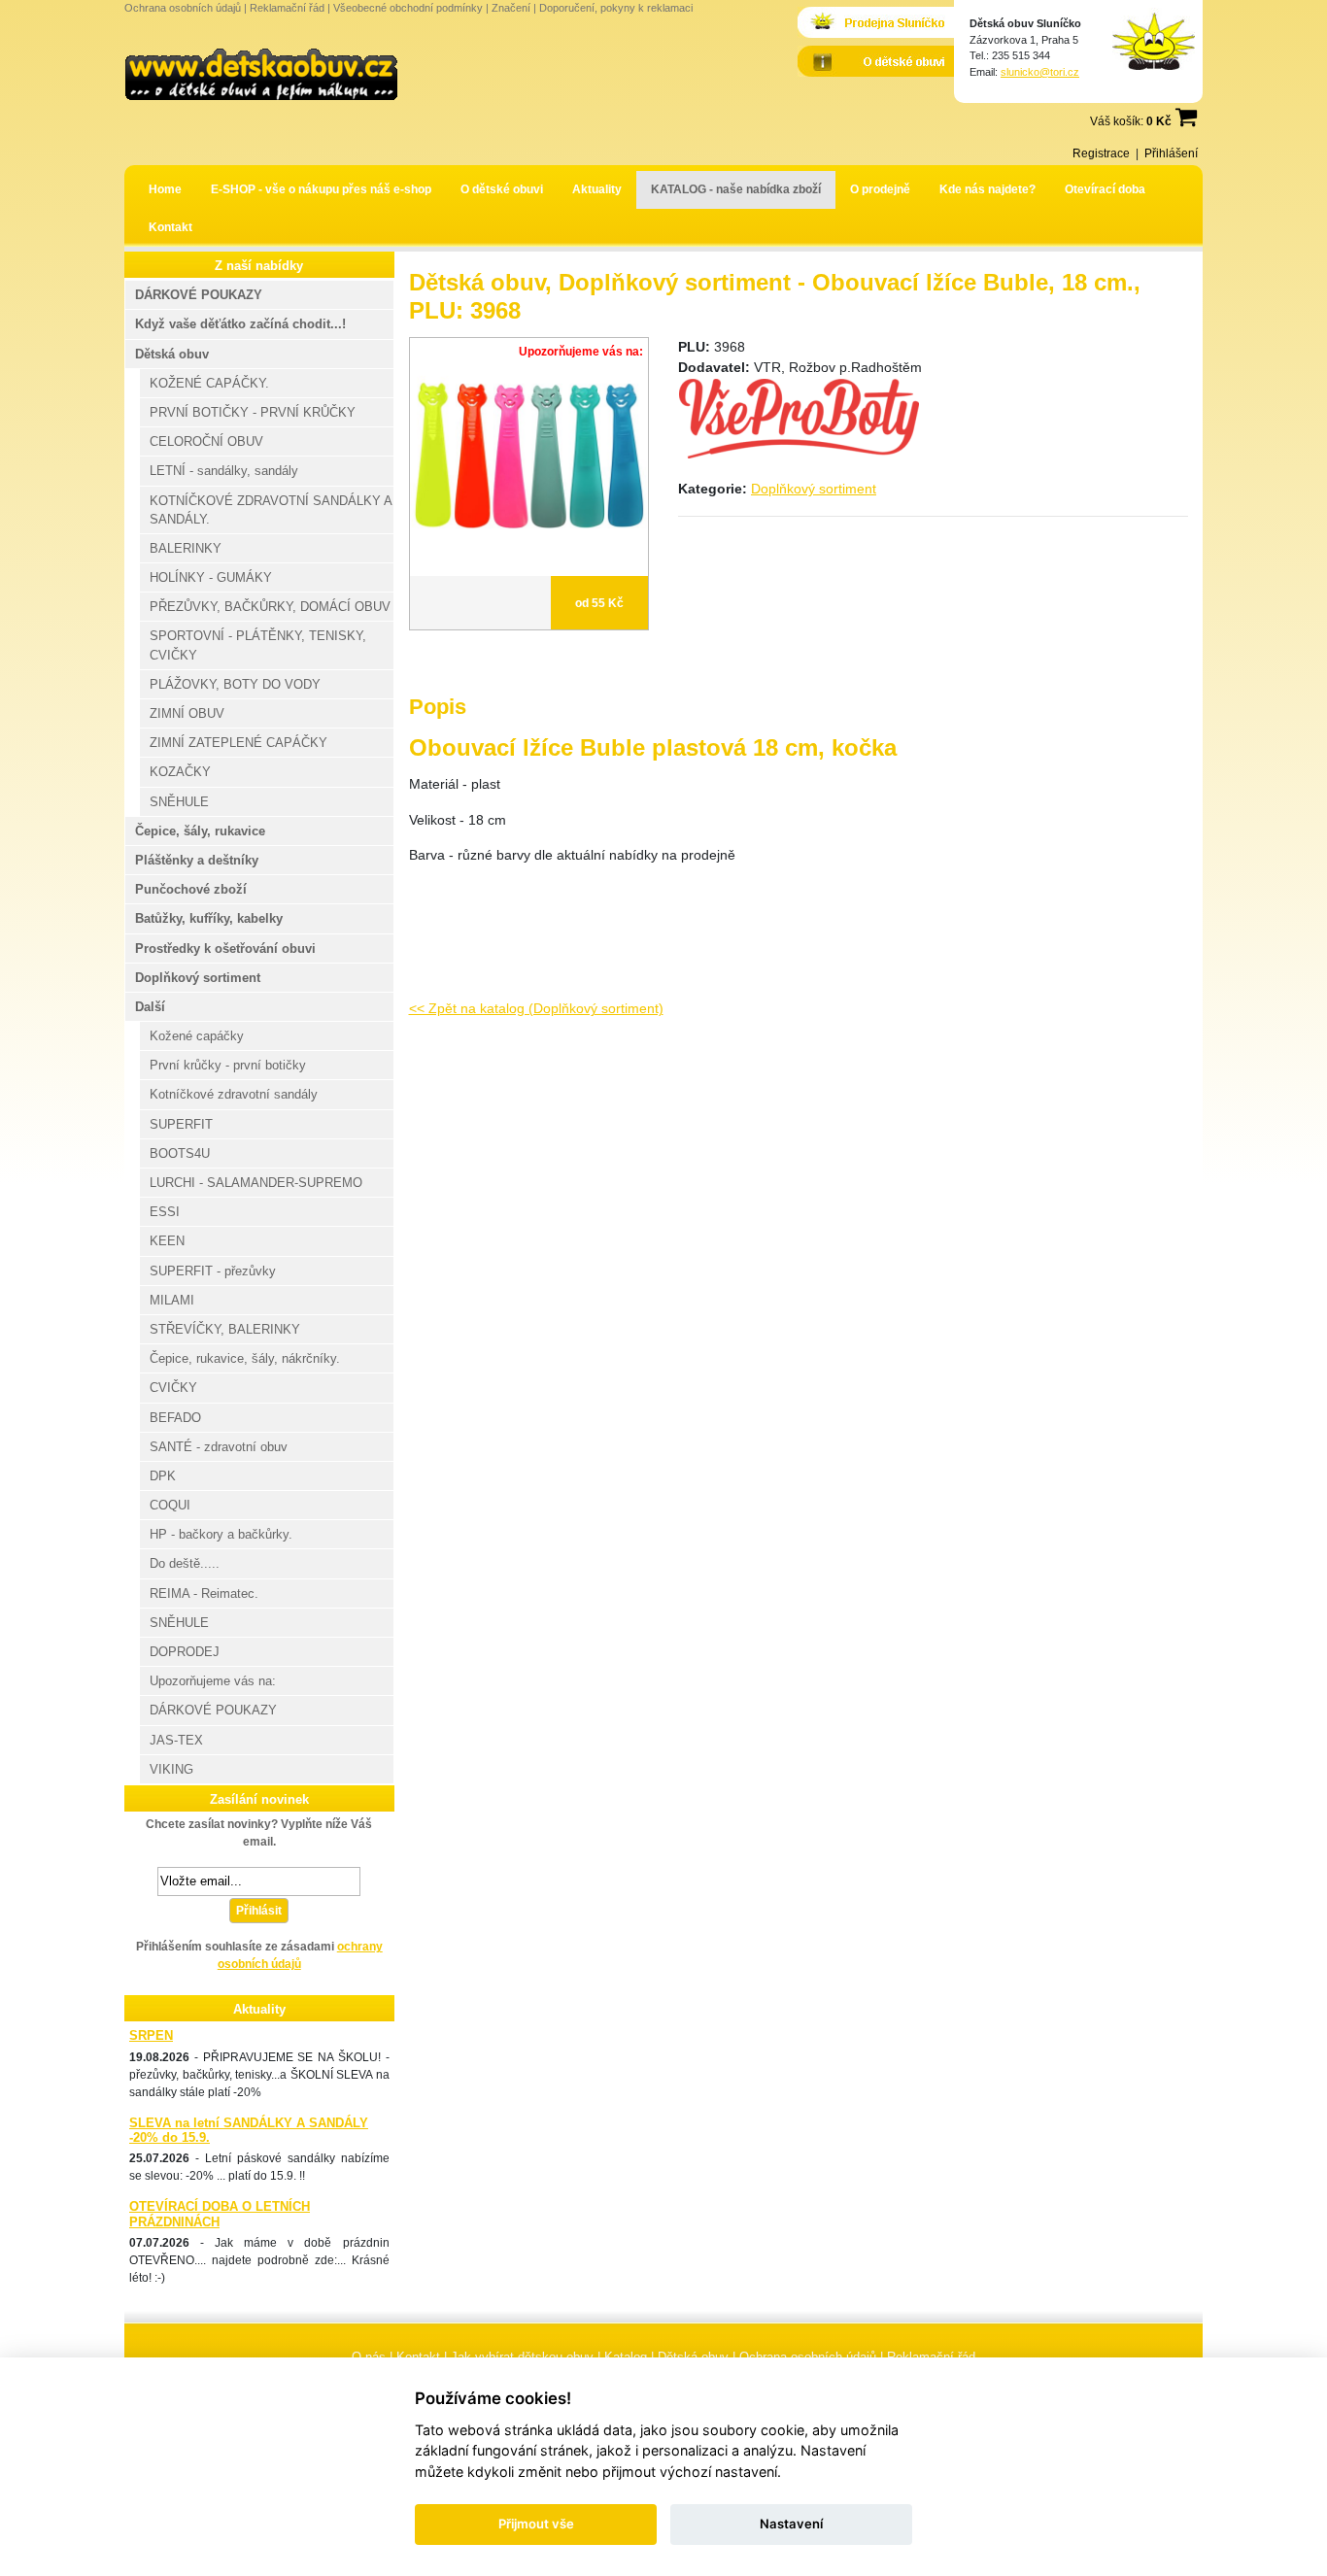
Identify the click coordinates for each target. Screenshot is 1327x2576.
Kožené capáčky (197, 1036)
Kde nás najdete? (987, 189)
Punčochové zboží (191, 889)
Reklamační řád (287, 8)
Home (165, 189)
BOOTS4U (180, 1153)
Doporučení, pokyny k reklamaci (616, 8)
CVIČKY (173, 1388)
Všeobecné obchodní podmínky (408, 8)
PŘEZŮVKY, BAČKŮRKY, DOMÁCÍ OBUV (270, 607)
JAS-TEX (176, 1740)
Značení (511, 8)
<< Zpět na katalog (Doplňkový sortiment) (536, 1008)
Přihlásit (259, 1911)
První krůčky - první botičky (228, 1065)
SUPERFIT (181, 1124)
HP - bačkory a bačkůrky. (221, 1534)
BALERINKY (186, 548)
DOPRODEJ (185, 1652)
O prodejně (880, 189)
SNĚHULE (179, 802)
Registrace (1101, 153)
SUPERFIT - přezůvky (213, 1271)
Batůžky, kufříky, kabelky (209, 918)
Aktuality (597, 189)
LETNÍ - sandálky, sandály (224, 471)
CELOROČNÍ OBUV (206, 441)
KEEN (167, 1241)
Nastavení (791, 2524)
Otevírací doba (1105, 189)
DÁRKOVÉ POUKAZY (199, 295)
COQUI (170, 1505)
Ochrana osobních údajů (183, 8)
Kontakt (170, 227)
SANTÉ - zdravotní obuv (219, 1447)
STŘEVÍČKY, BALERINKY (225, 1329)
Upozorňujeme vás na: (213, 1681)
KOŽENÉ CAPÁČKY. (209, 383)
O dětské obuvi (502, 189)
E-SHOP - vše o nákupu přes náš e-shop (321, 189)
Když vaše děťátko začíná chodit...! (240, 324)
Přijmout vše (536, 2524)
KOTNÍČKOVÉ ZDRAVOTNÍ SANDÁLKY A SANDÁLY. (271, 510)
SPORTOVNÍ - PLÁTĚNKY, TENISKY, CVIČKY (258, 645)
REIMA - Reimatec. (204, 1593)
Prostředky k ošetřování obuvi (225, 949)
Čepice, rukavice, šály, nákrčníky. (245, 1358)
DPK (163, 1476)
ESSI (165, 1212)
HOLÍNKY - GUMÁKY (211, 577)
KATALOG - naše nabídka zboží (736, 189)
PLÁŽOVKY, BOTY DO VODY (235, 684)
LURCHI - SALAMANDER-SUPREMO (256, 1183)
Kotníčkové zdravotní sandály (234, 1094)
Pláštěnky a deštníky (197, 860)
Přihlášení (1171, 153)
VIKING (171, 1769)
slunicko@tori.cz (1040, 72)
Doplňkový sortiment (814, 489)
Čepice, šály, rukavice (200, 831)
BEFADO (175, 1418)
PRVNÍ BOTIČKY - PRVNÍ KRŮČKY (253, 412)
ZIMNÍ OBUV (187, 713)
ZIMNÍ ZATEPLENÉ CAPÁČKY (238, 743)
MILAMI (172, 1300)
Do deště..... (185, 1563)
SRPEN (151, 2035)
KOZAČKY (180, 772)
